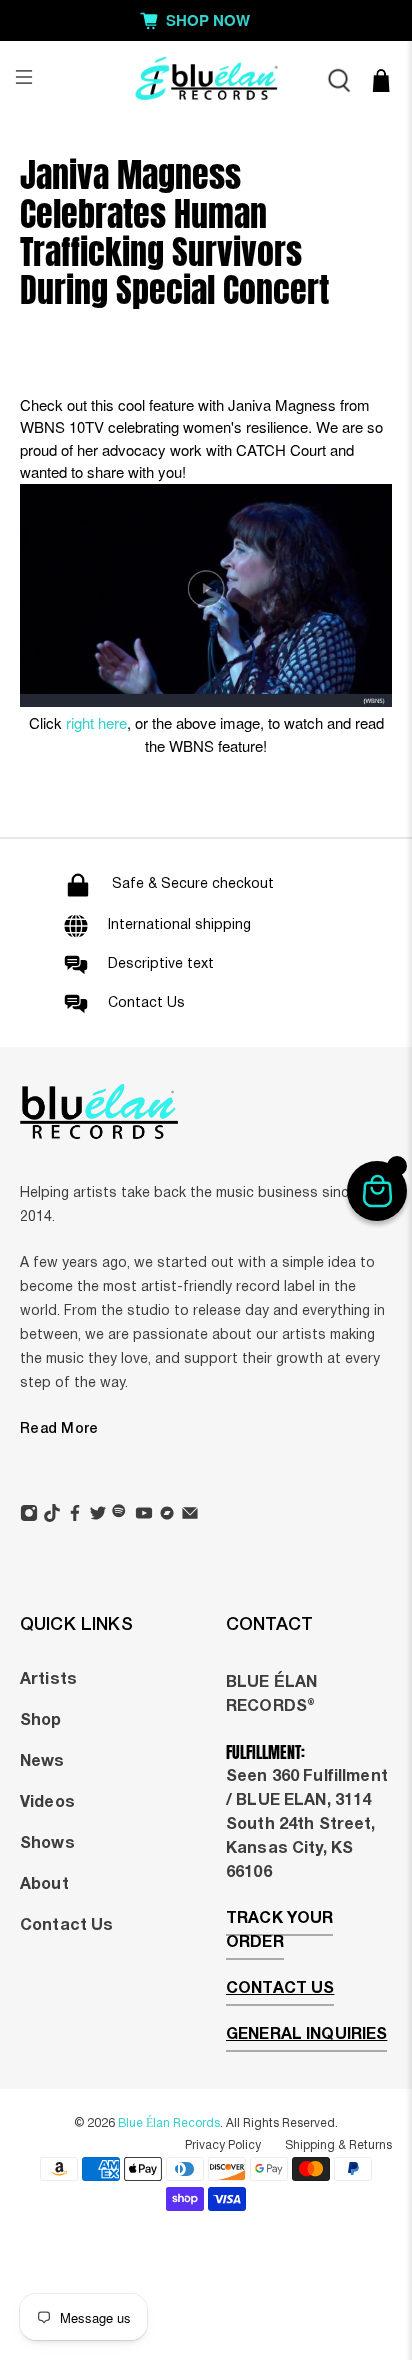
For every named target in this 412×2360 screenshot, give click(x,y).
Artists (48, 1680)
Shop (41, 1721)
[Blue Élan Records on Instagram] (29, 1516)
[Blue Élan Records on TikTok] (52, 1516)
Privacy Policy (223, 2145)
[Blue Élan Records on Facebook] (75, 1516)
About (44, 1885)
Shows (47, 1844)
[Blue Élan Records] (206, 80)
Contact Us (66, 1926)
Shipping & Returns (338, 2145)
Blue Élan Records (169, 2123)
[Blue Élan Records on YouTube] (144, 1516)
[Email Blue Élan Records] (190, 1516)
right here (96, 722)
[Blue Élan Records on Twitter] (98, 1516)
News (42, 1762)
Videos (47, 1803)
